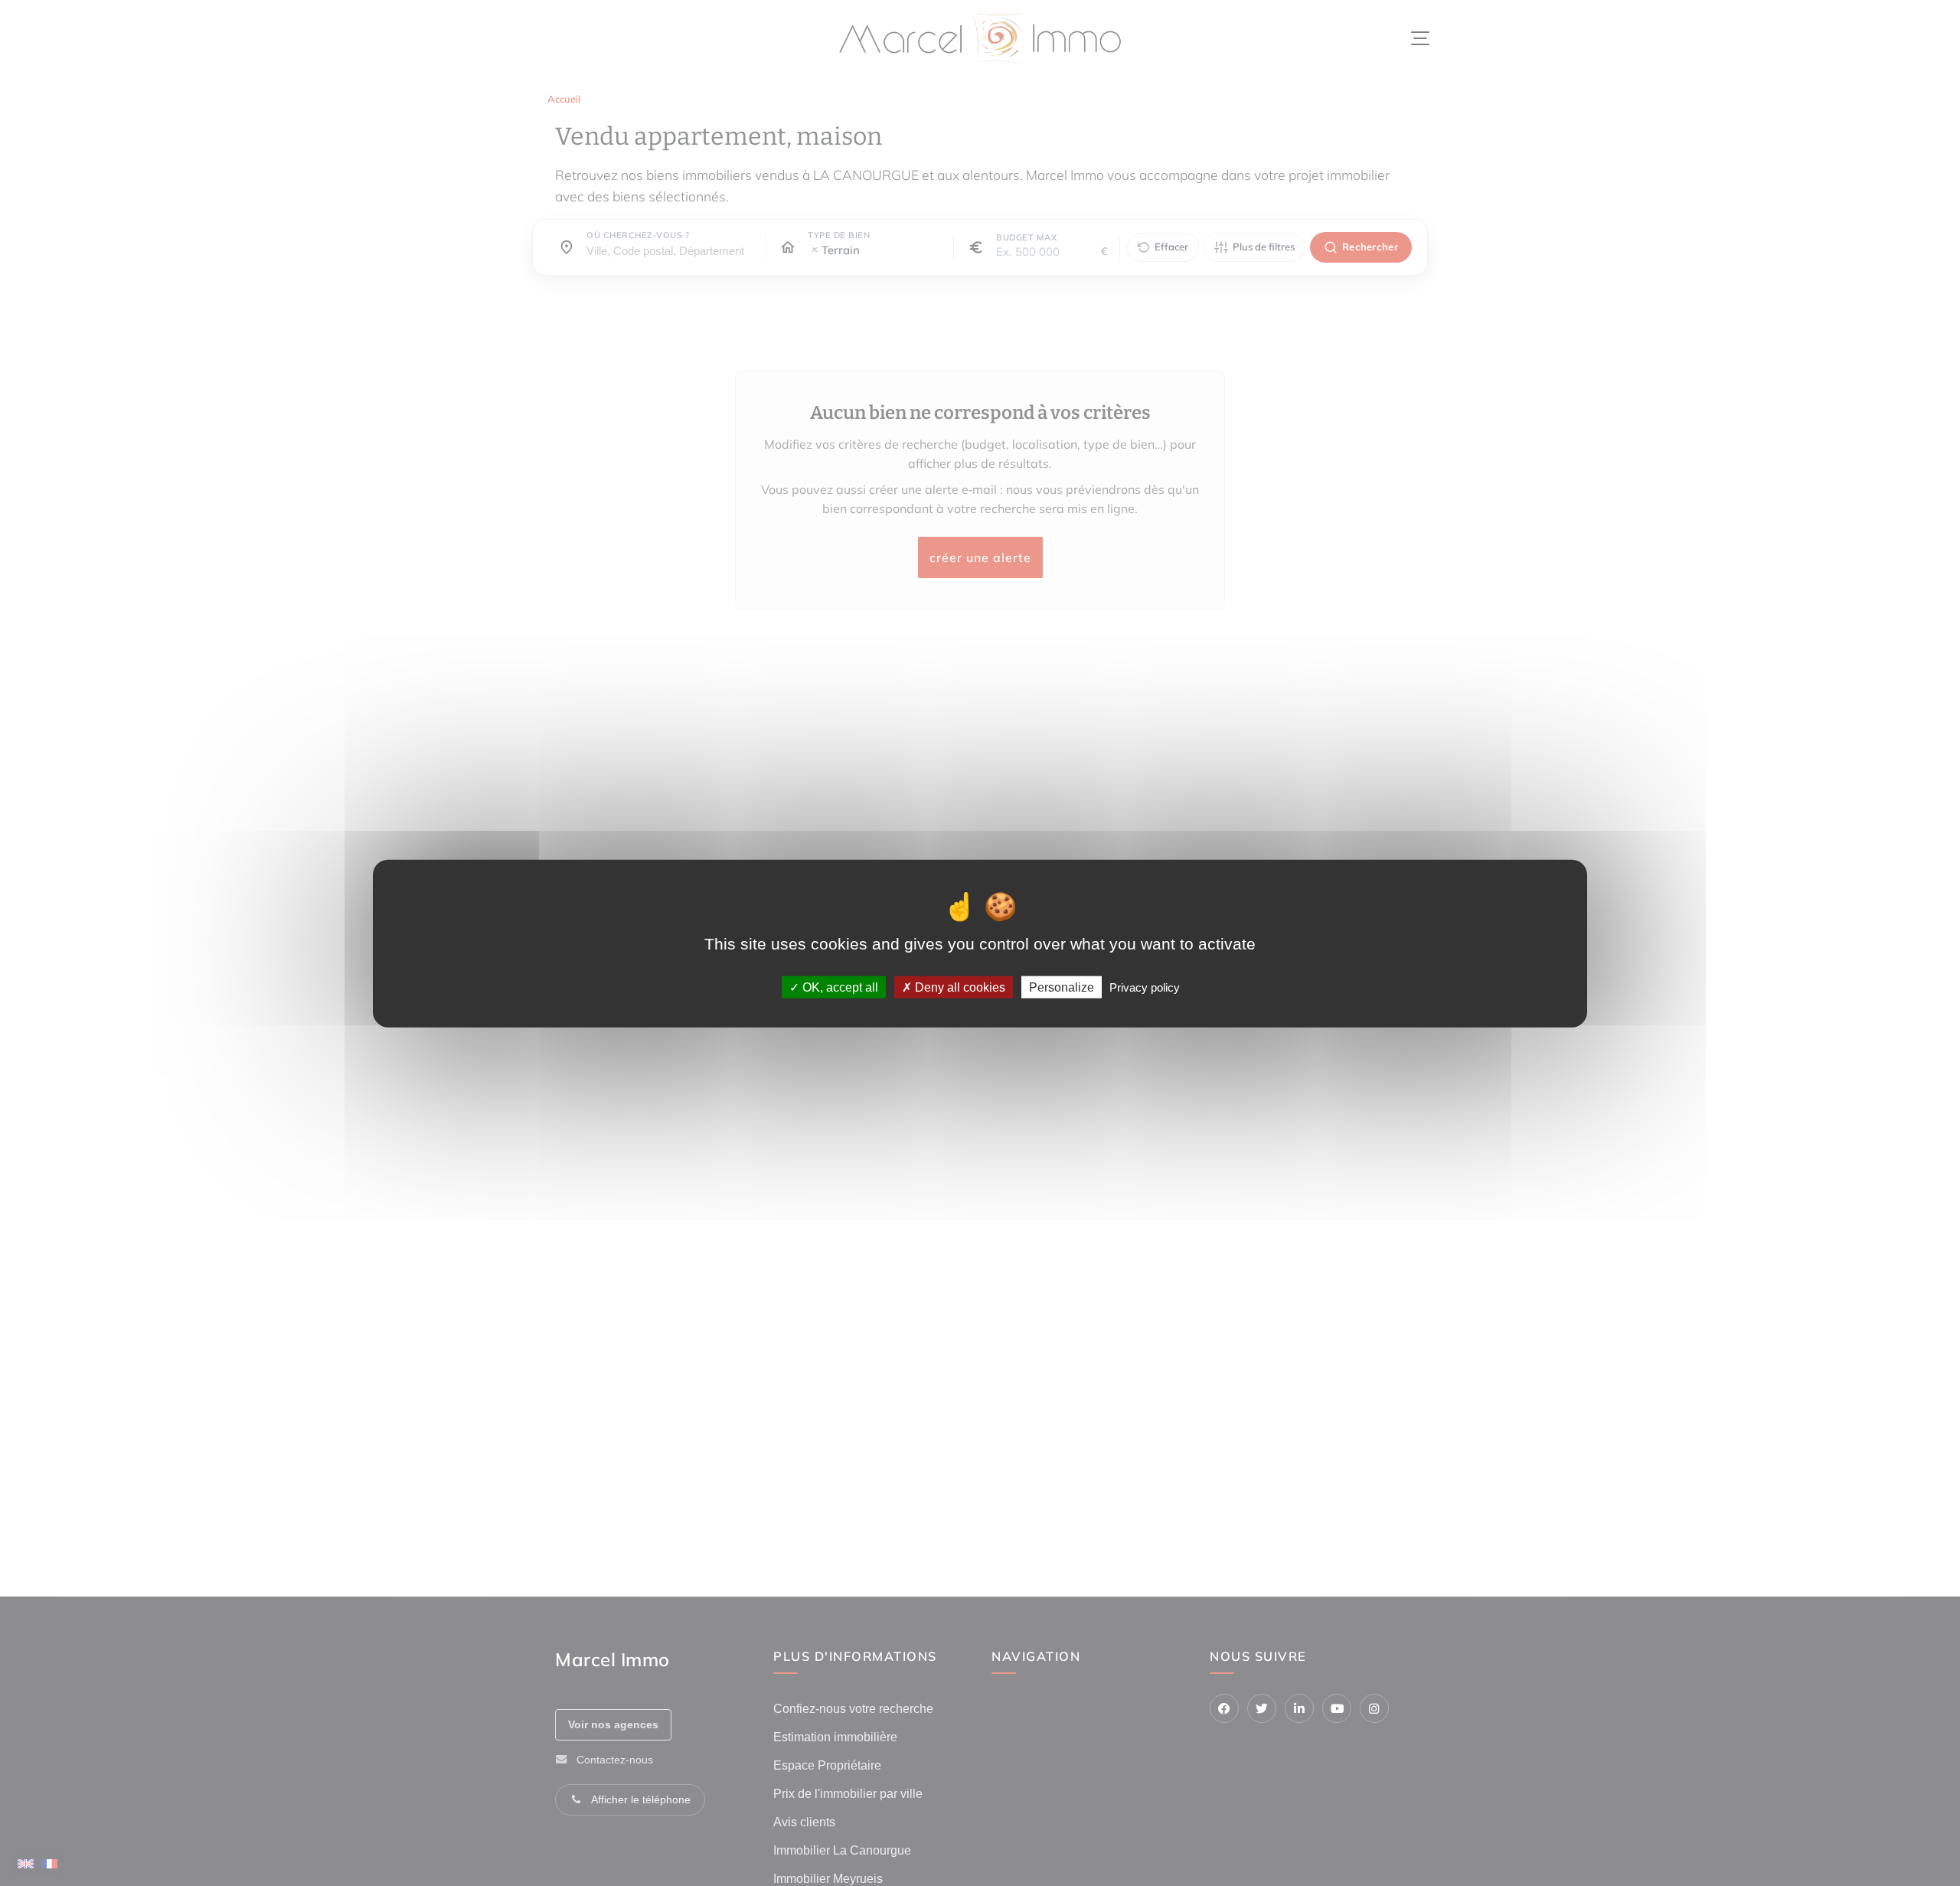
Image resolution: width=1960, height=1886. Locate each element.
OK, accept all (839, 987)
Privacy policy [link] (1145, 987)
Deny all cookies (959, 987)
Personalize (1062, 987)
